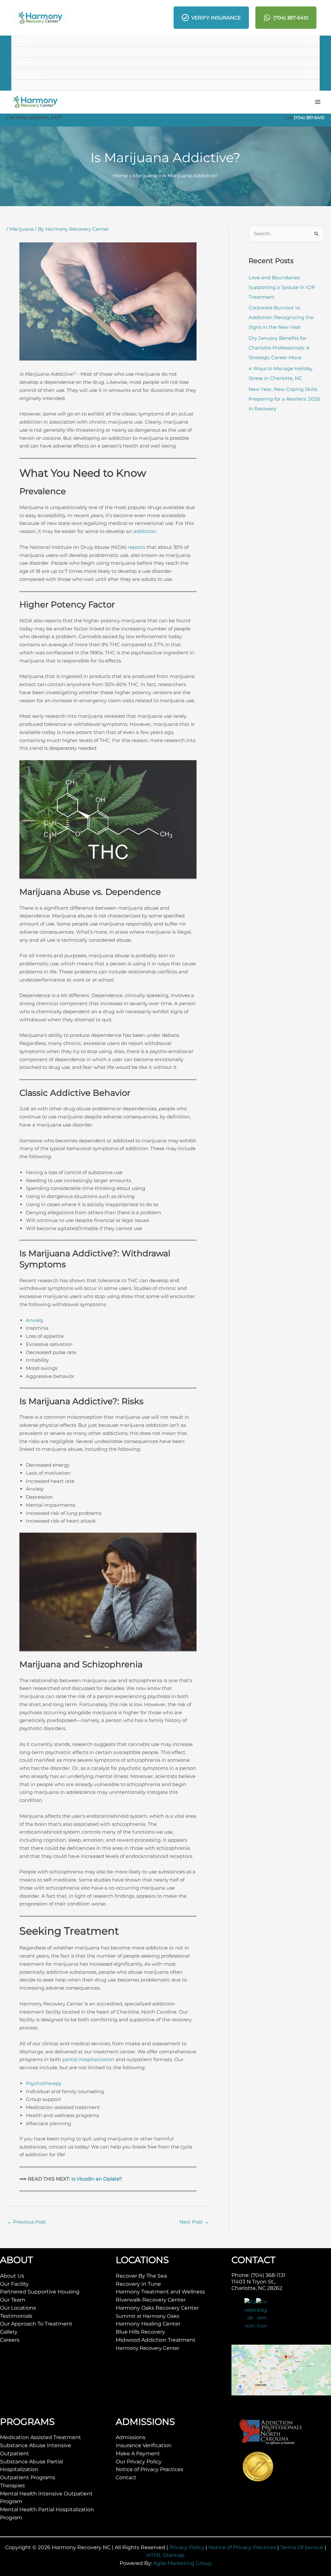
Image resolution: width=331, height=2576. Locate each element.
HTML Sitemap (165, 2555)
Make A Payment (138, 2454)
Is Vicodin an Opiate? (97, 2179)
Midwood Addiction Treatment (156, 2340)
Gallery (9, 2332)
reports (137, 547)
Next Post (194, 2222)
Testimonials (16, 2316)
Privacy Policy (187, 2547)
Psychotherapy (44, 2083)
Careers (10, 2340)
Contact (126, 2477)
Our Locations (18, 2308)
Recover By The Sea (141, 2276)
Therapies (12, 2486)
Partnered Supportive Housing (40, 2292)
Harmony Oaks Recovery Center (157, 2308)
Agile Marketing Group (182, 2563)
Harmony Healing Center (148, 2324)
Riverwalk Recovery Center (151, 2300)
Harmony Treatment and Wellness (160, 2292)
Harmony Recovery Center (148, 2348)
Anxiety (35, 1320)
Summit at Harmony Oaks (147, 2316)
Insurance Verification (144, 2445)
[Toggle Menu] (305, 43)
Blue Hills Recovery (140, 2332)
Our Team (13, 2300)
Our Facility (14, 2284)
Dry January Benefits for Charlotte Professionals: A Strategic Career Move (279, 348)
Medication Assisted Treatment (41, 2437)
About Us (12, 2276)
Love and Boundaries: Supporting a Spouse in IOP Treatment (282, 287)
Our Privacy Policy (139, 2462)
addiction (145, 531)
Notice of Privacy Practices (149, 2469)
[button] (165, 41)
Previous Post (27, 2222)
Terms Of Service (302, 2547)
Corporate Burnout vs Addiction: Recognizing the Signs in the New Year (281, 317)
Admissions (131, 2437)
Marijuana (21, 229)
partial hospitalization (88, 2059)
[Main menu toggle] (318, 102)
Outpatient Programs (28, 2477)
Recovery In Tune (138, 2284)
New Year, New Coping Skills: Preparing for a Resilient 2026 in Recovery (284, 399)
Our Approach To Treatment (36, 2324)
